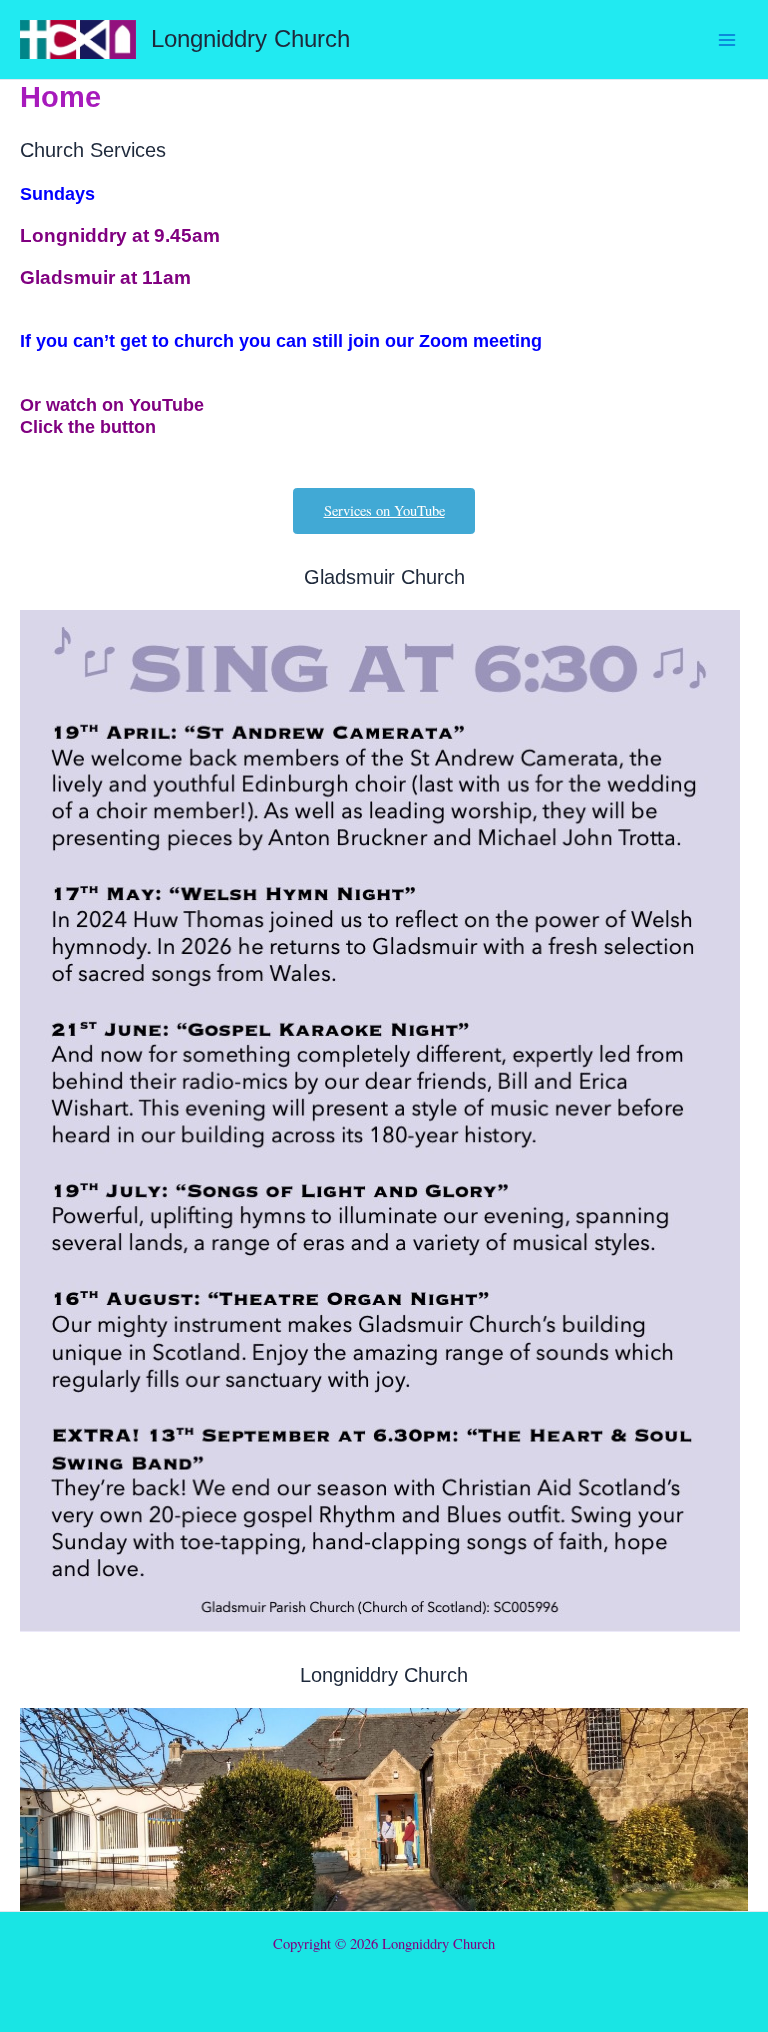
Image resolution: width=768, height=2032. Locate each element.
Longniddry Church (250, 39)
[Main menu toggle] (727, 40)
